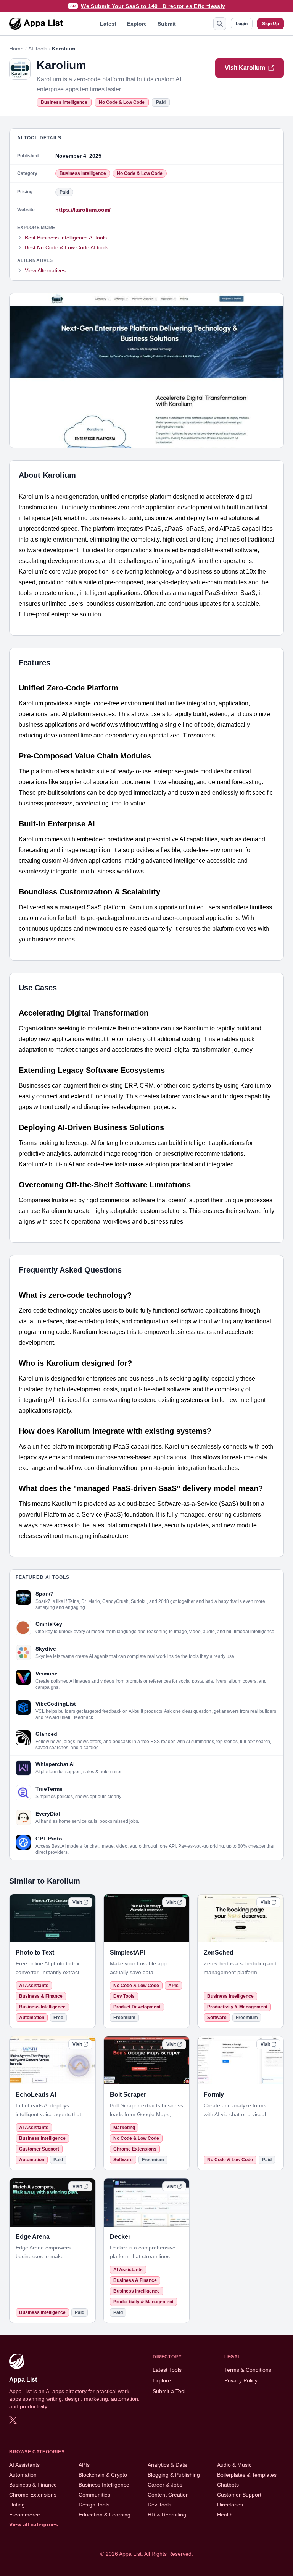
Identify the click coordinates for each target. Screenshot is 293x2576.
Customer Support (39, 2149)
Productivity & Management (237, 2007)
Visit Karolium (245, 68)
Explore (137, 24)
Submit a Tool (169, 2391)
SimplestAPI (128, 1953)
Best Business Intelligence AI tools (66, 238)
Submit (167, 24)
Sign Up (270, 24)
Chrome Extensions (135, 2149)
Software (217, 2018)
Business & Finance (41, 1996)
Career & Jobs (165, 2485)
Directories (230, 2505)
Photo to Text (35, 1953)
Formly (214, 2095)
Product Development (137, 2007)
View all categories (34, 2524)
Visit (77, 1902)
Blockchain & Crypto (103, 2475)
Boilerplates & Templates (247, 2475)
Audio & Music (234, 2465)
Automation (32, 2018)
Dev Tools (124, 1996)
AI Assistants (34, 1986)
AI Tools (38, 49)
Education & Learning (105, 2515)
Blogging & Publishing (174, 2475)
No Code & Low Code (122, 102)
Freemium (124, 2018)
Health (225, 2515)
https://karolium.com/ (83, 210)
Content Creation (168, 2495)
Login (242, 24)
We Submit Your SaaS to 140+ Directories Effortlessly (153, 6)
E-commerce (25, 2515)
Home (16, 49)
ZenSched (219, 1953)
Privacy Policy (241, 2380)
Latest (108, 24)
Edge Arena (33, 2237)
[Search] (220, 24)
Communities (94, 2495)
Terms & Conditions (248, 2370)
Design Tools (94, 2505)
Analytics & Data (167, 2465)
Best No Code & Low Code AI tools (67, 247)
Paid (161, 102)
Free (58, 2018)
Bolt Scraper (128, 2095)
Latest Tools (167, 2370)
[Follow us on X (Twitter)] (13, 2420)
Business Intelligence (64, 102)
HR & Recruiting (167, 2515)
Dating (17, 2505)
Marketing (124, 2128)
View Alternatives (45, 270)
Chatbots (228, 2485)
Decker (120, 2237)
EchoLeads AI (36, 2095)
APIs (173, 1986)
